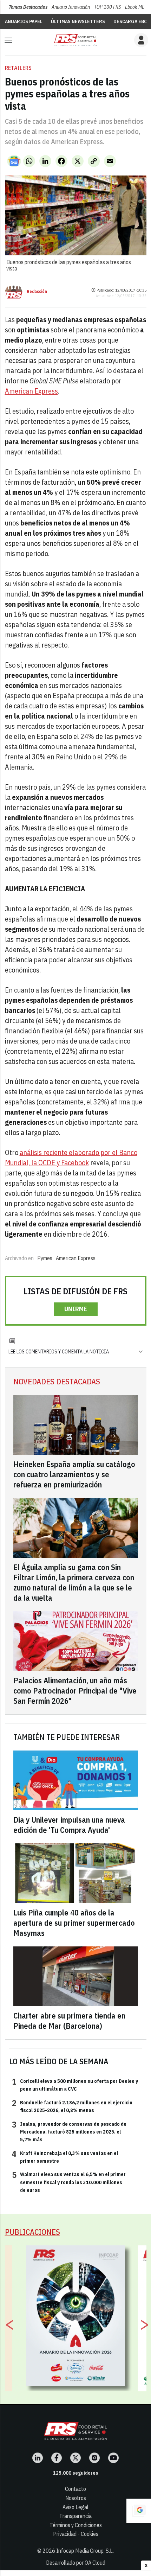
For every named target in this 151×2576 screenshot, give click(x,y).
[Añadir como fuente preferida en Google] (139, 2511)
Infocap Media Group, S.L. (85, 2551)
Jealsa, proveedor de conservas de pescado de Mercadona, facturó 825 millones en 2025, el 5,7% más (69, 2132)
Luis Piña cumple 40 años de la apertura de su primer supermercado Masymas (74, 1923)
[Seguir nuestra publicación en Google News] (14, 161)
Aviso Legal (75, 2507)
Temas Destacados (28, 7)
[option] (76, 2316)
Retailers (18, 68)
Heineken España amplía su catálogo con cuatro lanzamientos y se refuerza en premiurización (74, 1474)
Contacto (75, 2489)
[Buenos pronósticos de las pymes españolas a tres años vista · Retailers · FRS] (75, 40)
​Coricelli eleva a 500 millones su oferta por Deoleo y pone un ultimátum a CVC (75, 2085)
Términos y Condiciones (76, 2525)
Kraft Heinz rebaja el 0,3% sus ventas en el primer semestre (65, 2157)
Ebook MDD (136, 7)
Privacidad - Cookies (76, 2534)
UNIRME (76, 1309)
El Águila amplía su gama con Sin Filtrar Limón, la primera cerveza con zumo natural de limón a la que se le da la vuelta (74, 1582)
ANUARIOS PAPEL (24, 21)
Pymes (45, 1258)
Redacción (37, 292)
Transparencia (75, 2516)
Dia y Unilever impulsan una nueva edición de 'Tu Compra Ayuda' (69, 1825)
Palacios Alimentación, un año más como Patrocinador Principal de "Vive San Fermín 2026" (75, 1691)
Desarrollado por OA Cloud (76, 2563)
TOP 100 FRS (107, 7)
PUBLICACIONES (32, 2232)
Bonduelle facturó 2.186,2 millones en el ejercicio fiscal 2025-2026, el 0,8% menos (72, 2106)
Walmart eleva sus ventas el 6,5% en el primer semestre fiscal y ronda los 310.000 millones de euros (69, 2182)
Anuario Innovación (71, 7)
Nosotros (76, 2498)
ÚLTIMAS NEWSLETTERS (78, 21)
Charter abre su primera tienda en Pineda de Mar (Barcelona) (69, 2021)
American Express (31, 391)
